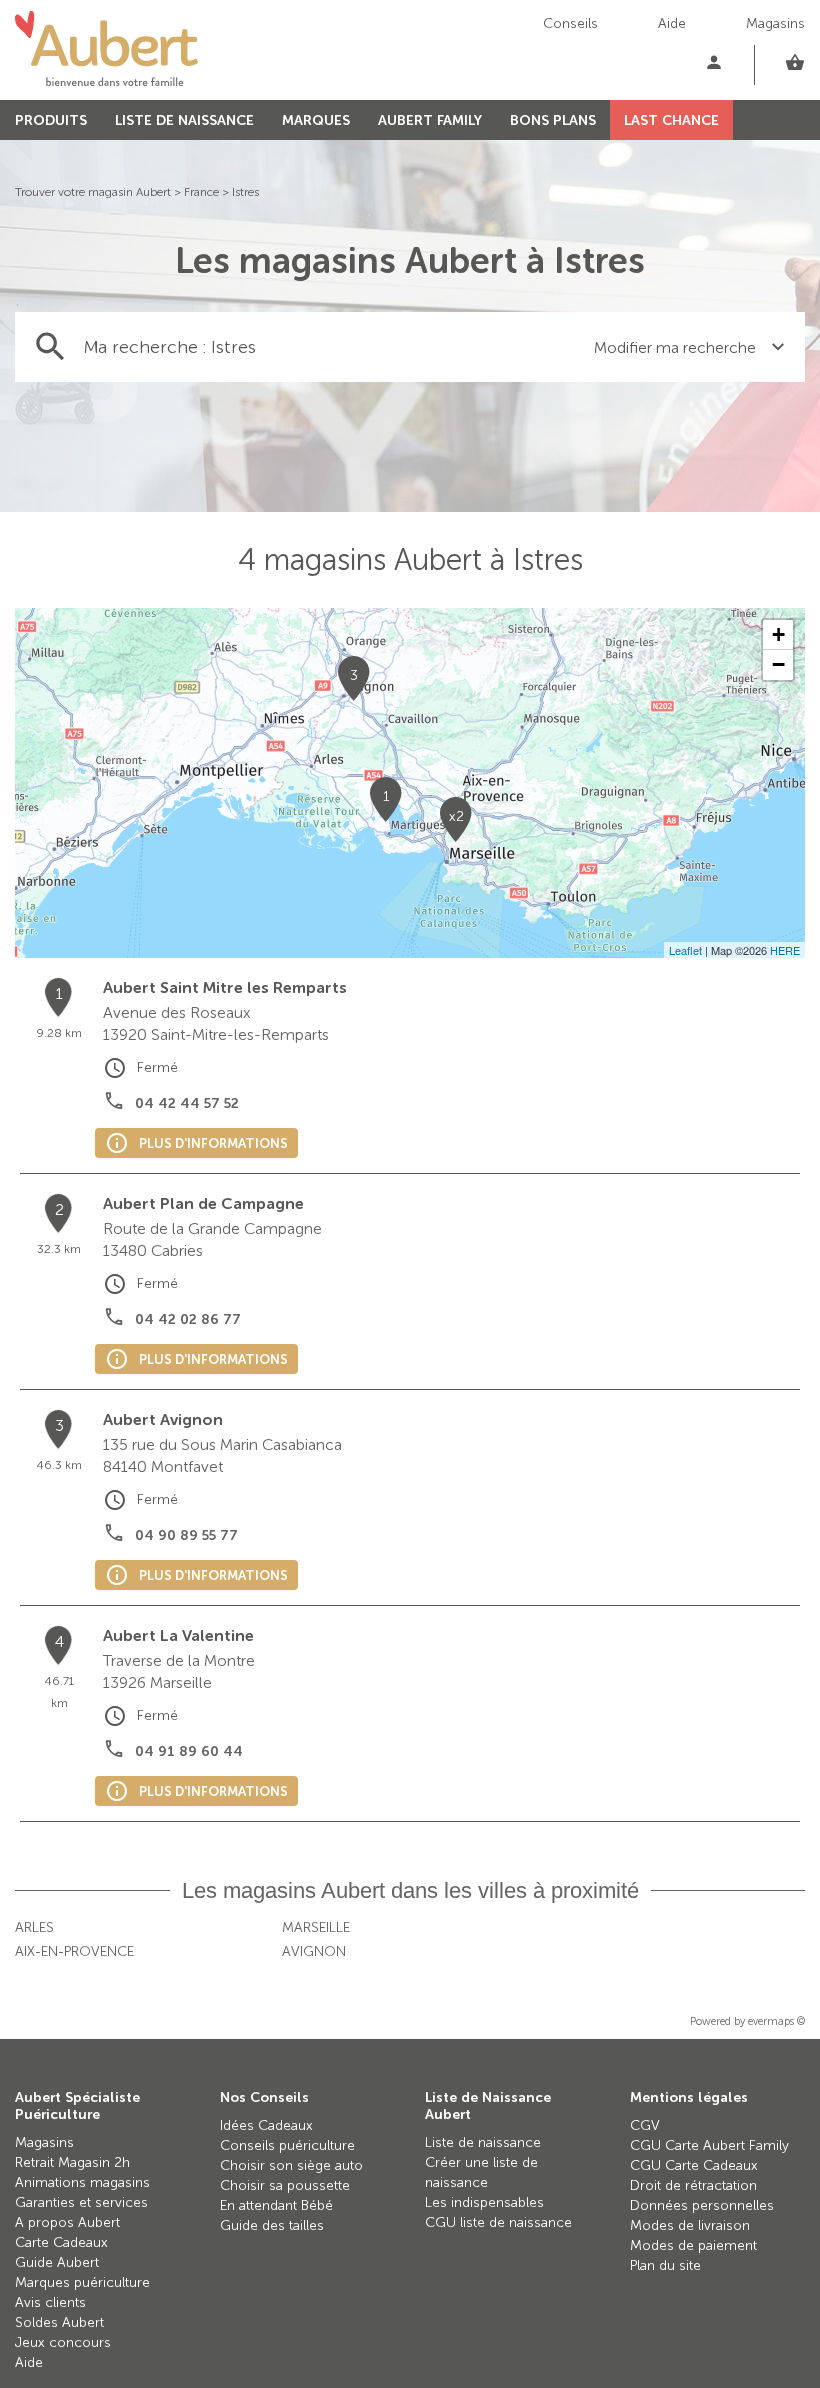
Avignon (314, 1951)
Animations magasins (82, 2182)
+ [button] (778, 634)
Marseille (316, 1927)
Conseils (570, 23)
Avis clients (50, 2302)
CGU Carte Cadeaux (694, 2165)
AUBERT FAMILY (430, 120)
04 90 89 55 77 (186, 1535)
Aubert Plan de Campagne (203, 1203)
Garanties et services (81, 2202)
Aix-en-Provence (74, 1951)
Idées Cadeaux (266, 2125)
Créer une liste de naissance (481, 2172)
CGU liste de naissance (498, 2222)
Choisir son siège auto (291, 2165)
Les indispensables (484, 2202)
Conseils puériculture (287, 2145)
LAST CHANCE (671, 120)
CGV (645, 2125)
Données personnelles (702, 2205)
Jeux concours (63, 2342)
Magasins (775, 23)
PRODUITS (51, 120)
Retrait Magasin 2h (72, 2162)
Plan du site (665, 2265)
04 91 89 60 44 (189, 1751)
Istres (245, 192)
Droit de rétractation (693, 2185)
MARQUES (316, 120)
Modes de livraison (690, 2225)
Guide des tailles (272, 2225)
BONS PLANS (553, 120)
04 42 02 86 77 (188, 1319)
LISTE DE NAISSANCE (184, 120)
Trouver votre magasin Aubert (93, 192)
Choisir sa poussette (285, 2185)
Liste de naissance (483, 2142)
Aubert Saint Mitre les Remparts (225, 987)
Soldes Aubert (59, 2322)
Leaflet (685, 950)
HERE (785, 950)
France (201, 192)
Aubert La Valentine (178, 1635)
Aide (672, 23)
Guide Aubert (57, 2262)
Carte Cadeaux (61, 2242)
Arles (34, 1927)
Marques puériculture (82, 2282)
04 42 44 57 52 (187, 1103)
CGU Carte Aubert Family (709, 2145)
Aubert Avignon (163, 1419)
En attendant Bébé (276, 2205)
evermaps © (776, 2021)
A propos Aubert (67, 2222)
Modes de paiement (693, 2245)
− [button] (778, 664)
